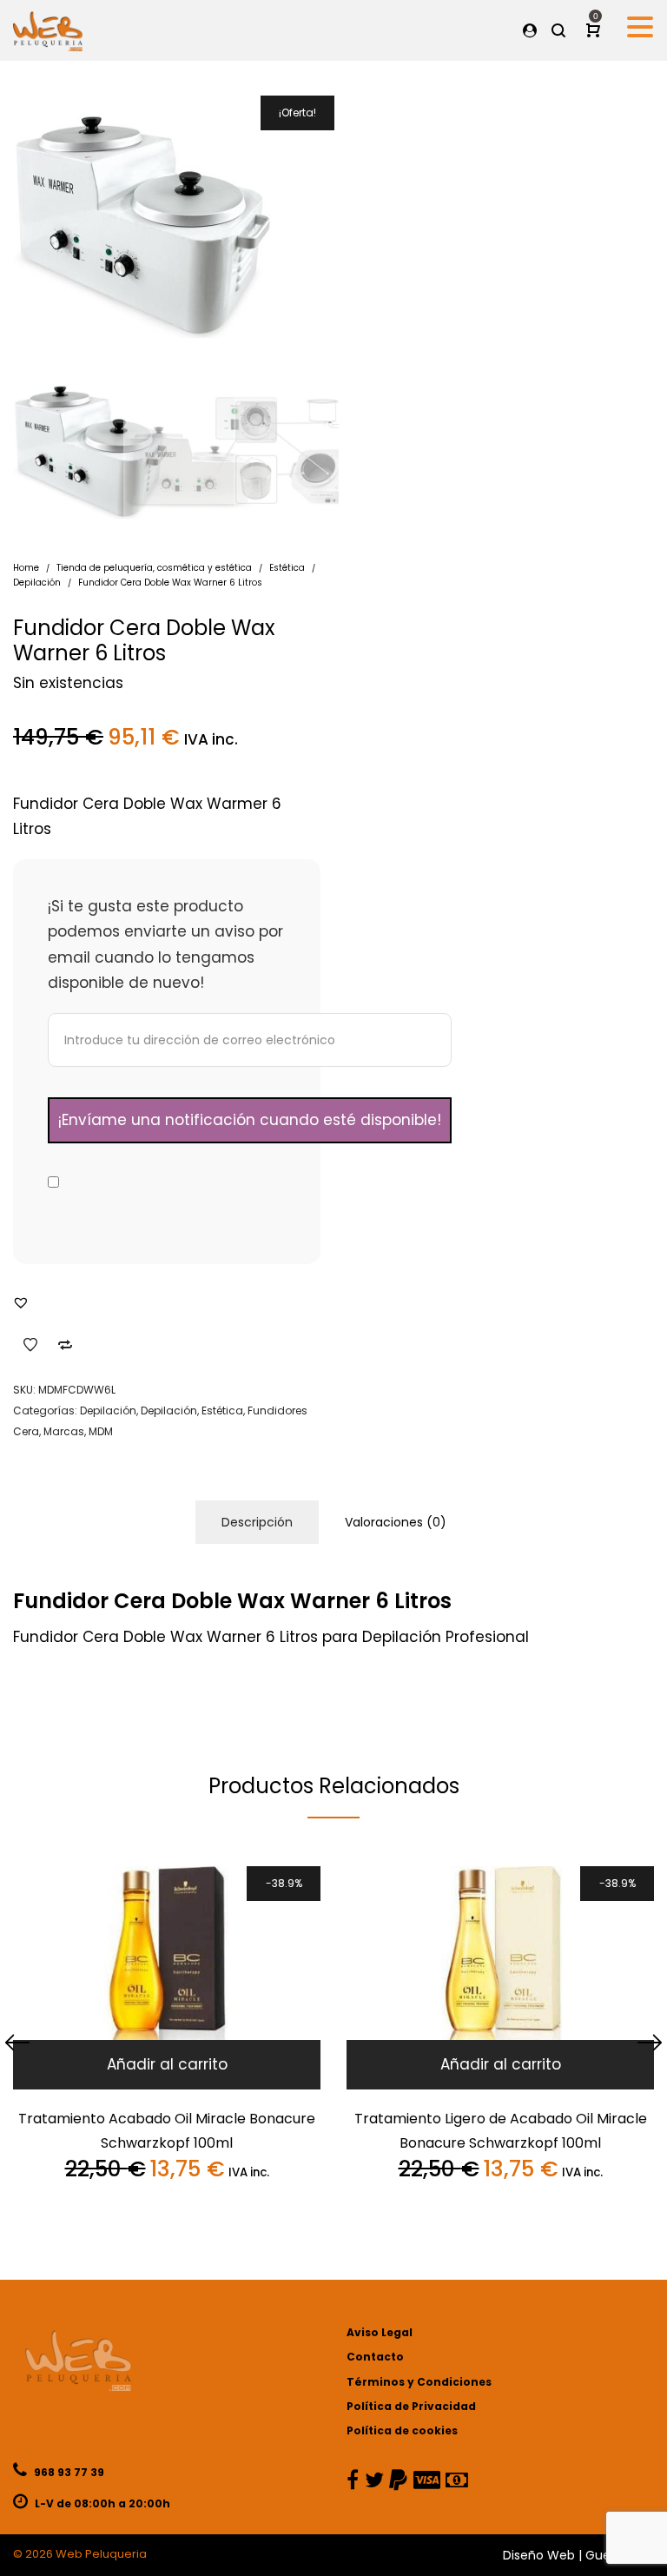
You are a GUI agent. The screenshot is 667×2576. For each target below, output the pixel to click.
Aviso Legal (380, 2332)
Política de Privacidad (411, 2406)
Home (26, 568)
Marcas (64, 1431)
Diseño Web (539, 2555)
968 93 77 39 (68, 2472)
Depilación (37, 583)
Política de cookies (402, 2430)
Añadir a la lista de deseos (30, 1345)
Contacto (375, 2357)
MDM (101, 1431)
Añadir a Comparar (65, 1345)
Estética (287, 568)
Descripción (257, 1522)
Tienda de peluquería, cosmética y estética (154, 568)
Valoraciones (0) (396, 1522)
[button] (21, 1302)
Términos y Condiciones (419, 2382)
